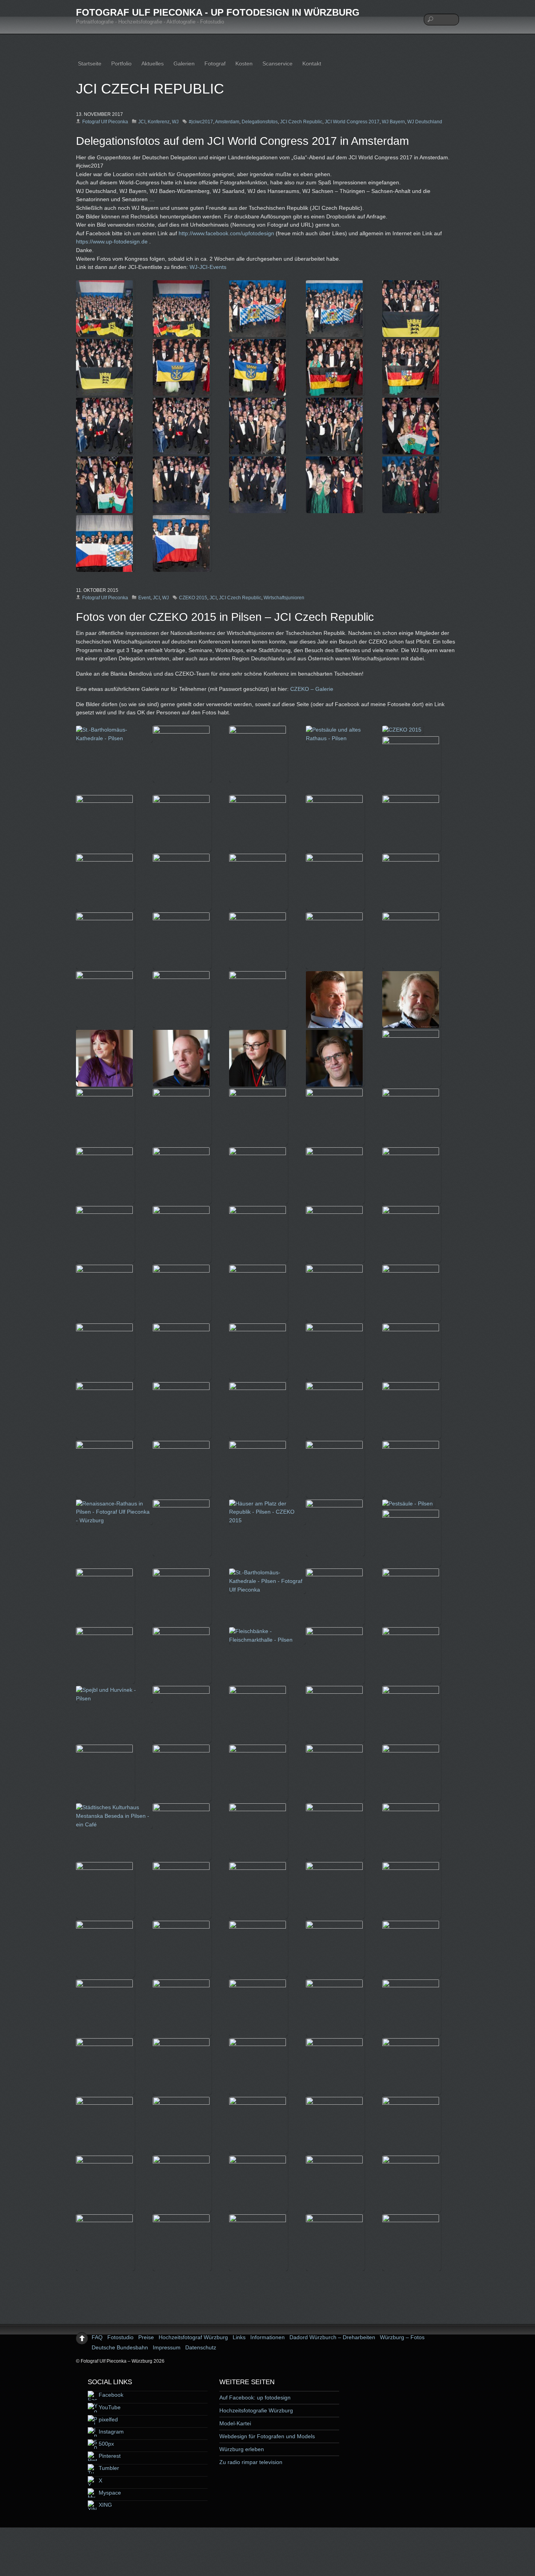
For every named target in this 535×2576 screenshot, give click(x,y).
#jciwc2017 (201, 122)
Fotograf (215, 63)
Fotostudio (120, 2337)
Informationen (267, 2337)
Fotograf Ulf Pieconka (105, 122)
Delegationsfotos (260, 122)
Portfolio (121, 63)
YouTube (109, 2407)
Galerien (184, 63)
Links (239, 2337)
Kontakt (312, 63)
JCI (142, 122)
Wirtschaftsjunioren (284, 598)
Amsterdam (227, 122)
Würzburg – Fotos (402, 2337)
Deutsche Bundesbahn (120, 2347)
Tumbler (108, 2468)
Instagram (110, 2432)
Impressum (167, 2347)
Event (144, 598)
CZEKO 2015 (193, 598)
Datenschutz (201, 2347)
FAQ (97, 2337)
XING (105, 2505)
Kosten (244, 63)
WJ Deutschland (425, 122)
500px (106, 2444)
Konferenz (159, 122)
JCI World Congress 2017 (352, 122)
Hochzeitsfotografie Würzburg (256, 2410)
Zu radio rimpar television (251, 2462)
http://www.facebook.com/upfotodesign (226, 233)
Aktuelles (153, 63)
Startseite (90, 63)
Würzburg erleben (242, 2449)
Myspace (109, 2493)
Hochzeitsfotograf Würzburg (193, 2337)
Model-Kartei (235, 2423)
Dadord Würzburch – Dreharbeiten (332, 2337)
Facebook (110, 2395)
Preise (146, 2337)
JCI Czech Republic (301, 122)
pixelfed (108, 2419)
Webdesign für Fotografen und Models (267, 2436)
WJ (175, 122)
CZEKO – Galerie (312, 689)
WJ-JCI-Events (208, 267)
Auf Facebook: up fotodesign (255, 2398)
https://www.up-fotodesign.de (112, 242)
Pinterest (109, 2456)
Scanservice (277, 63)
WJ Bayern (393, 122)
